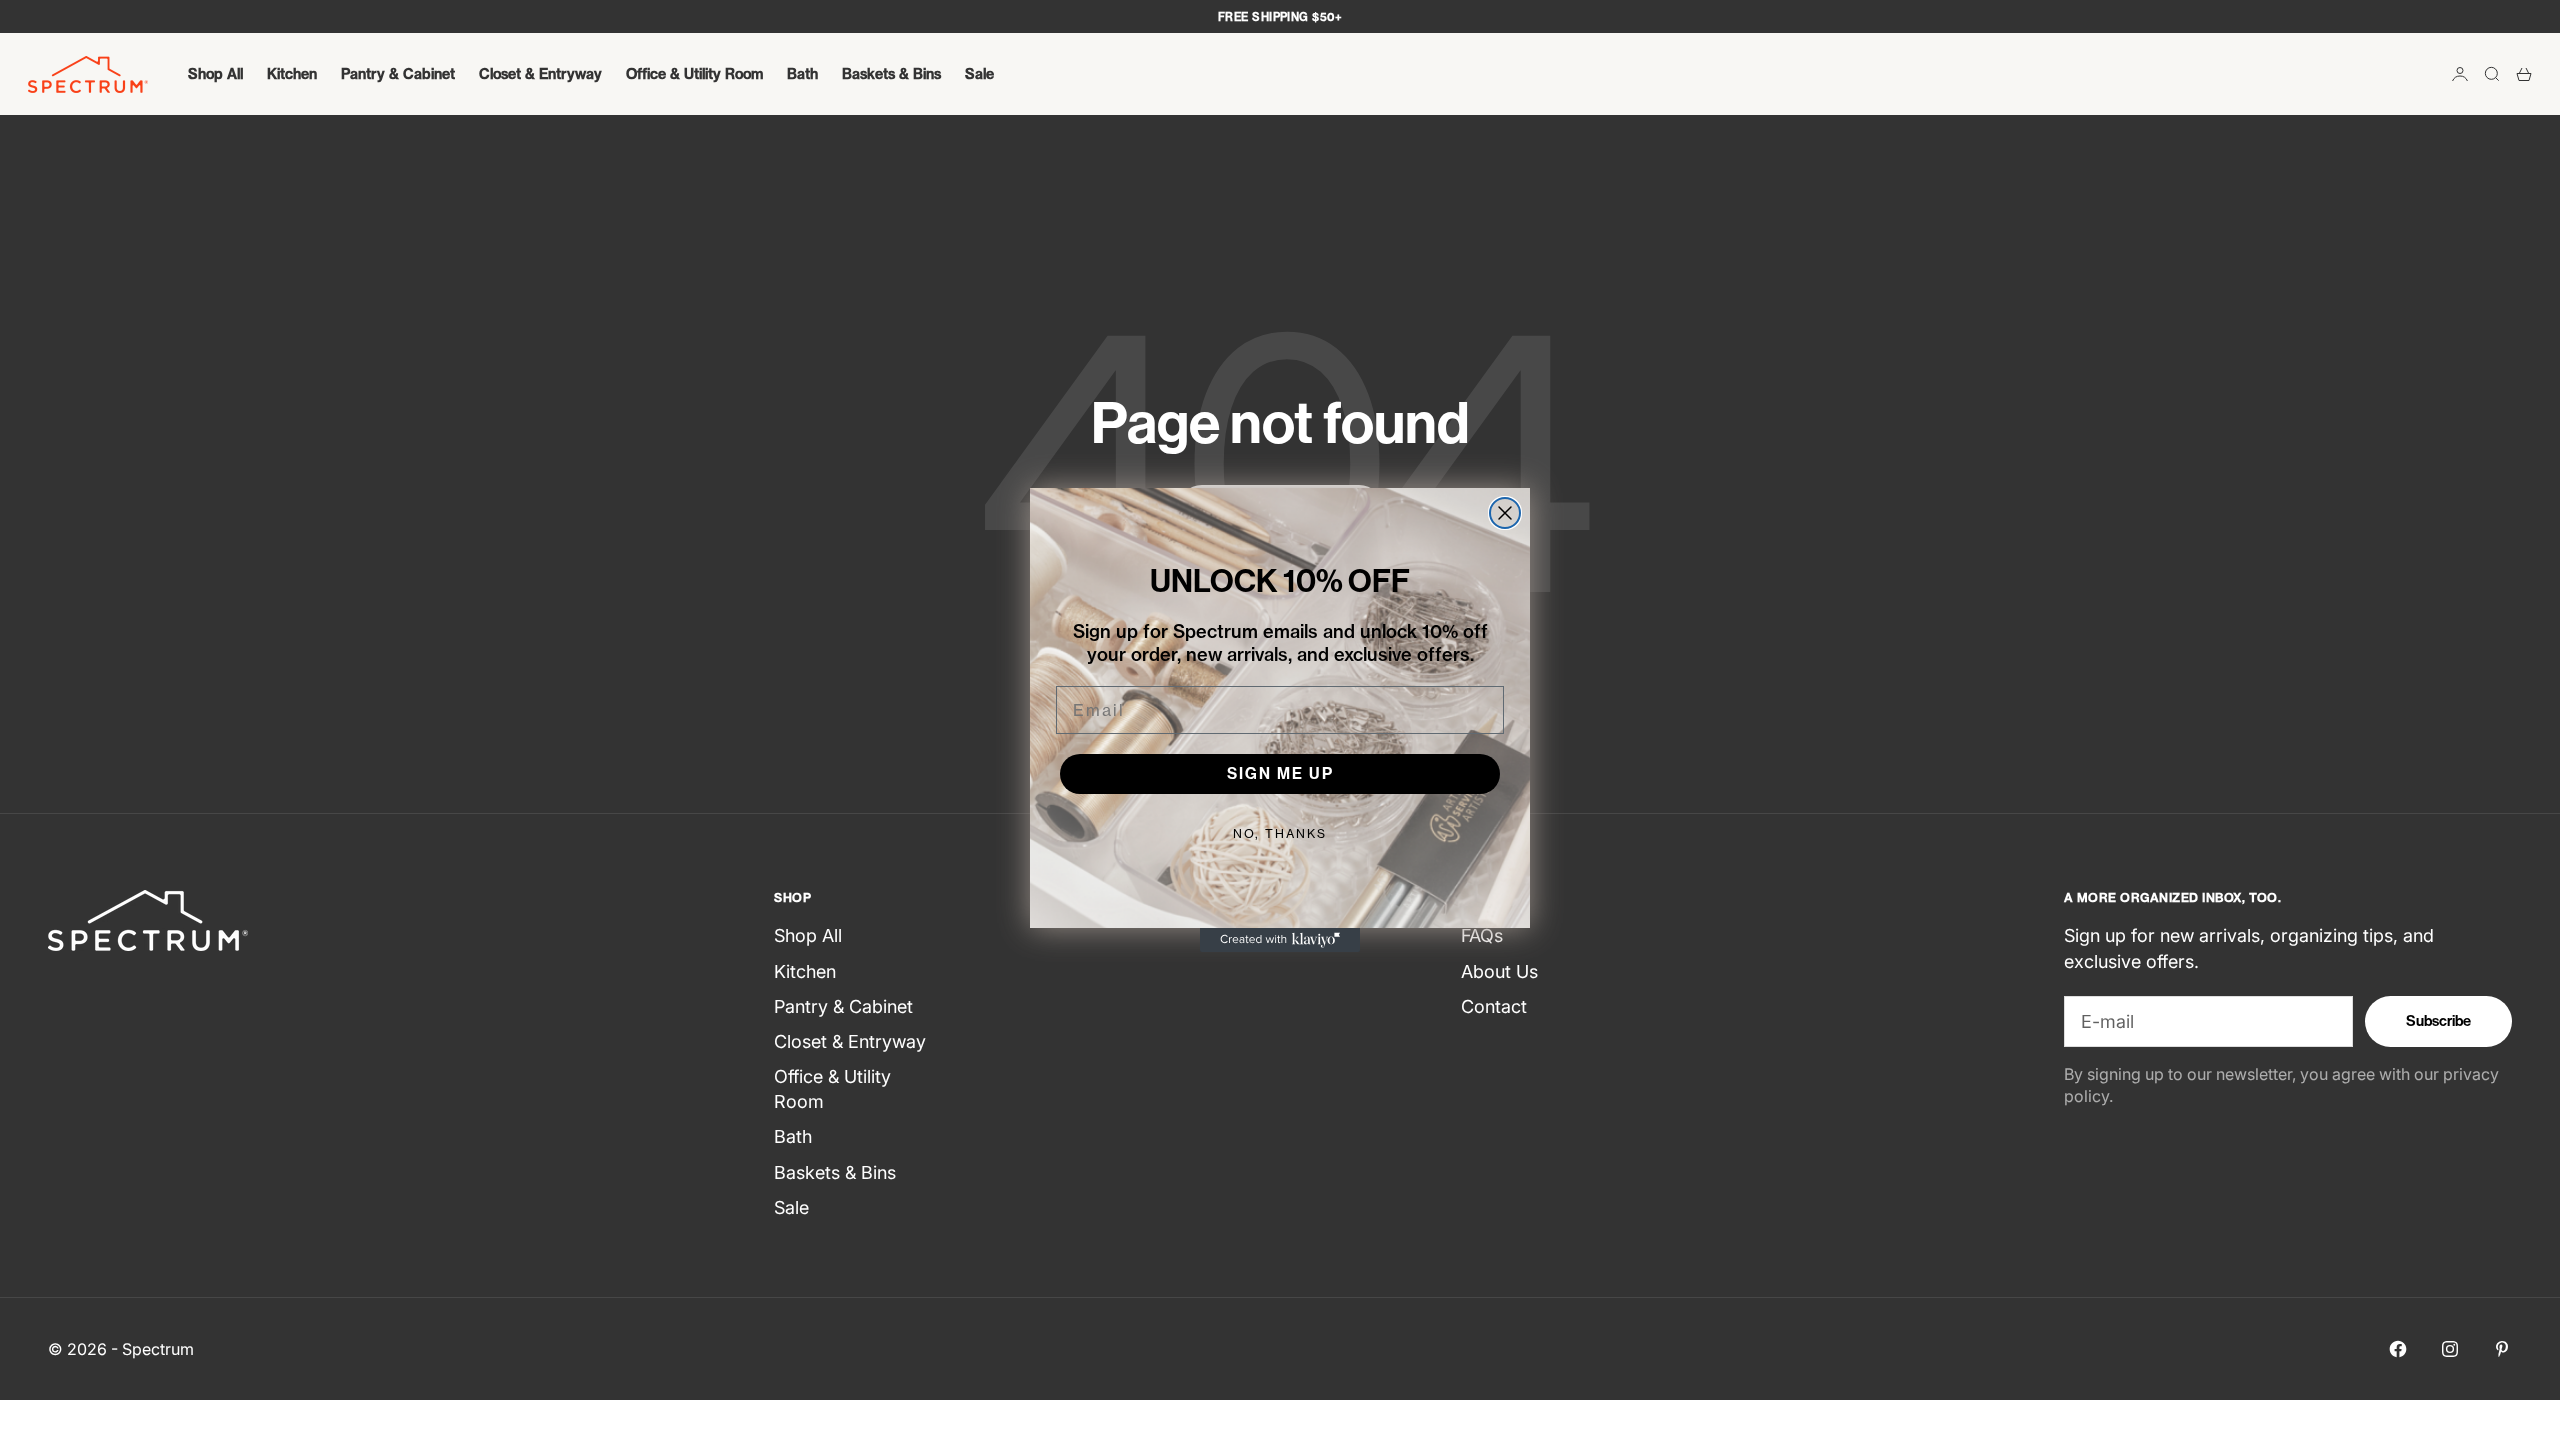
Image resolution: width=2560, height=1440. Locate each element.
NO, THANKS (1280, 833)
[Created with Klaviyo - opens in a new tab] (1280, 940)
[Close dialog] (1505, 513)
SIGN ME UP (1280, 773)
